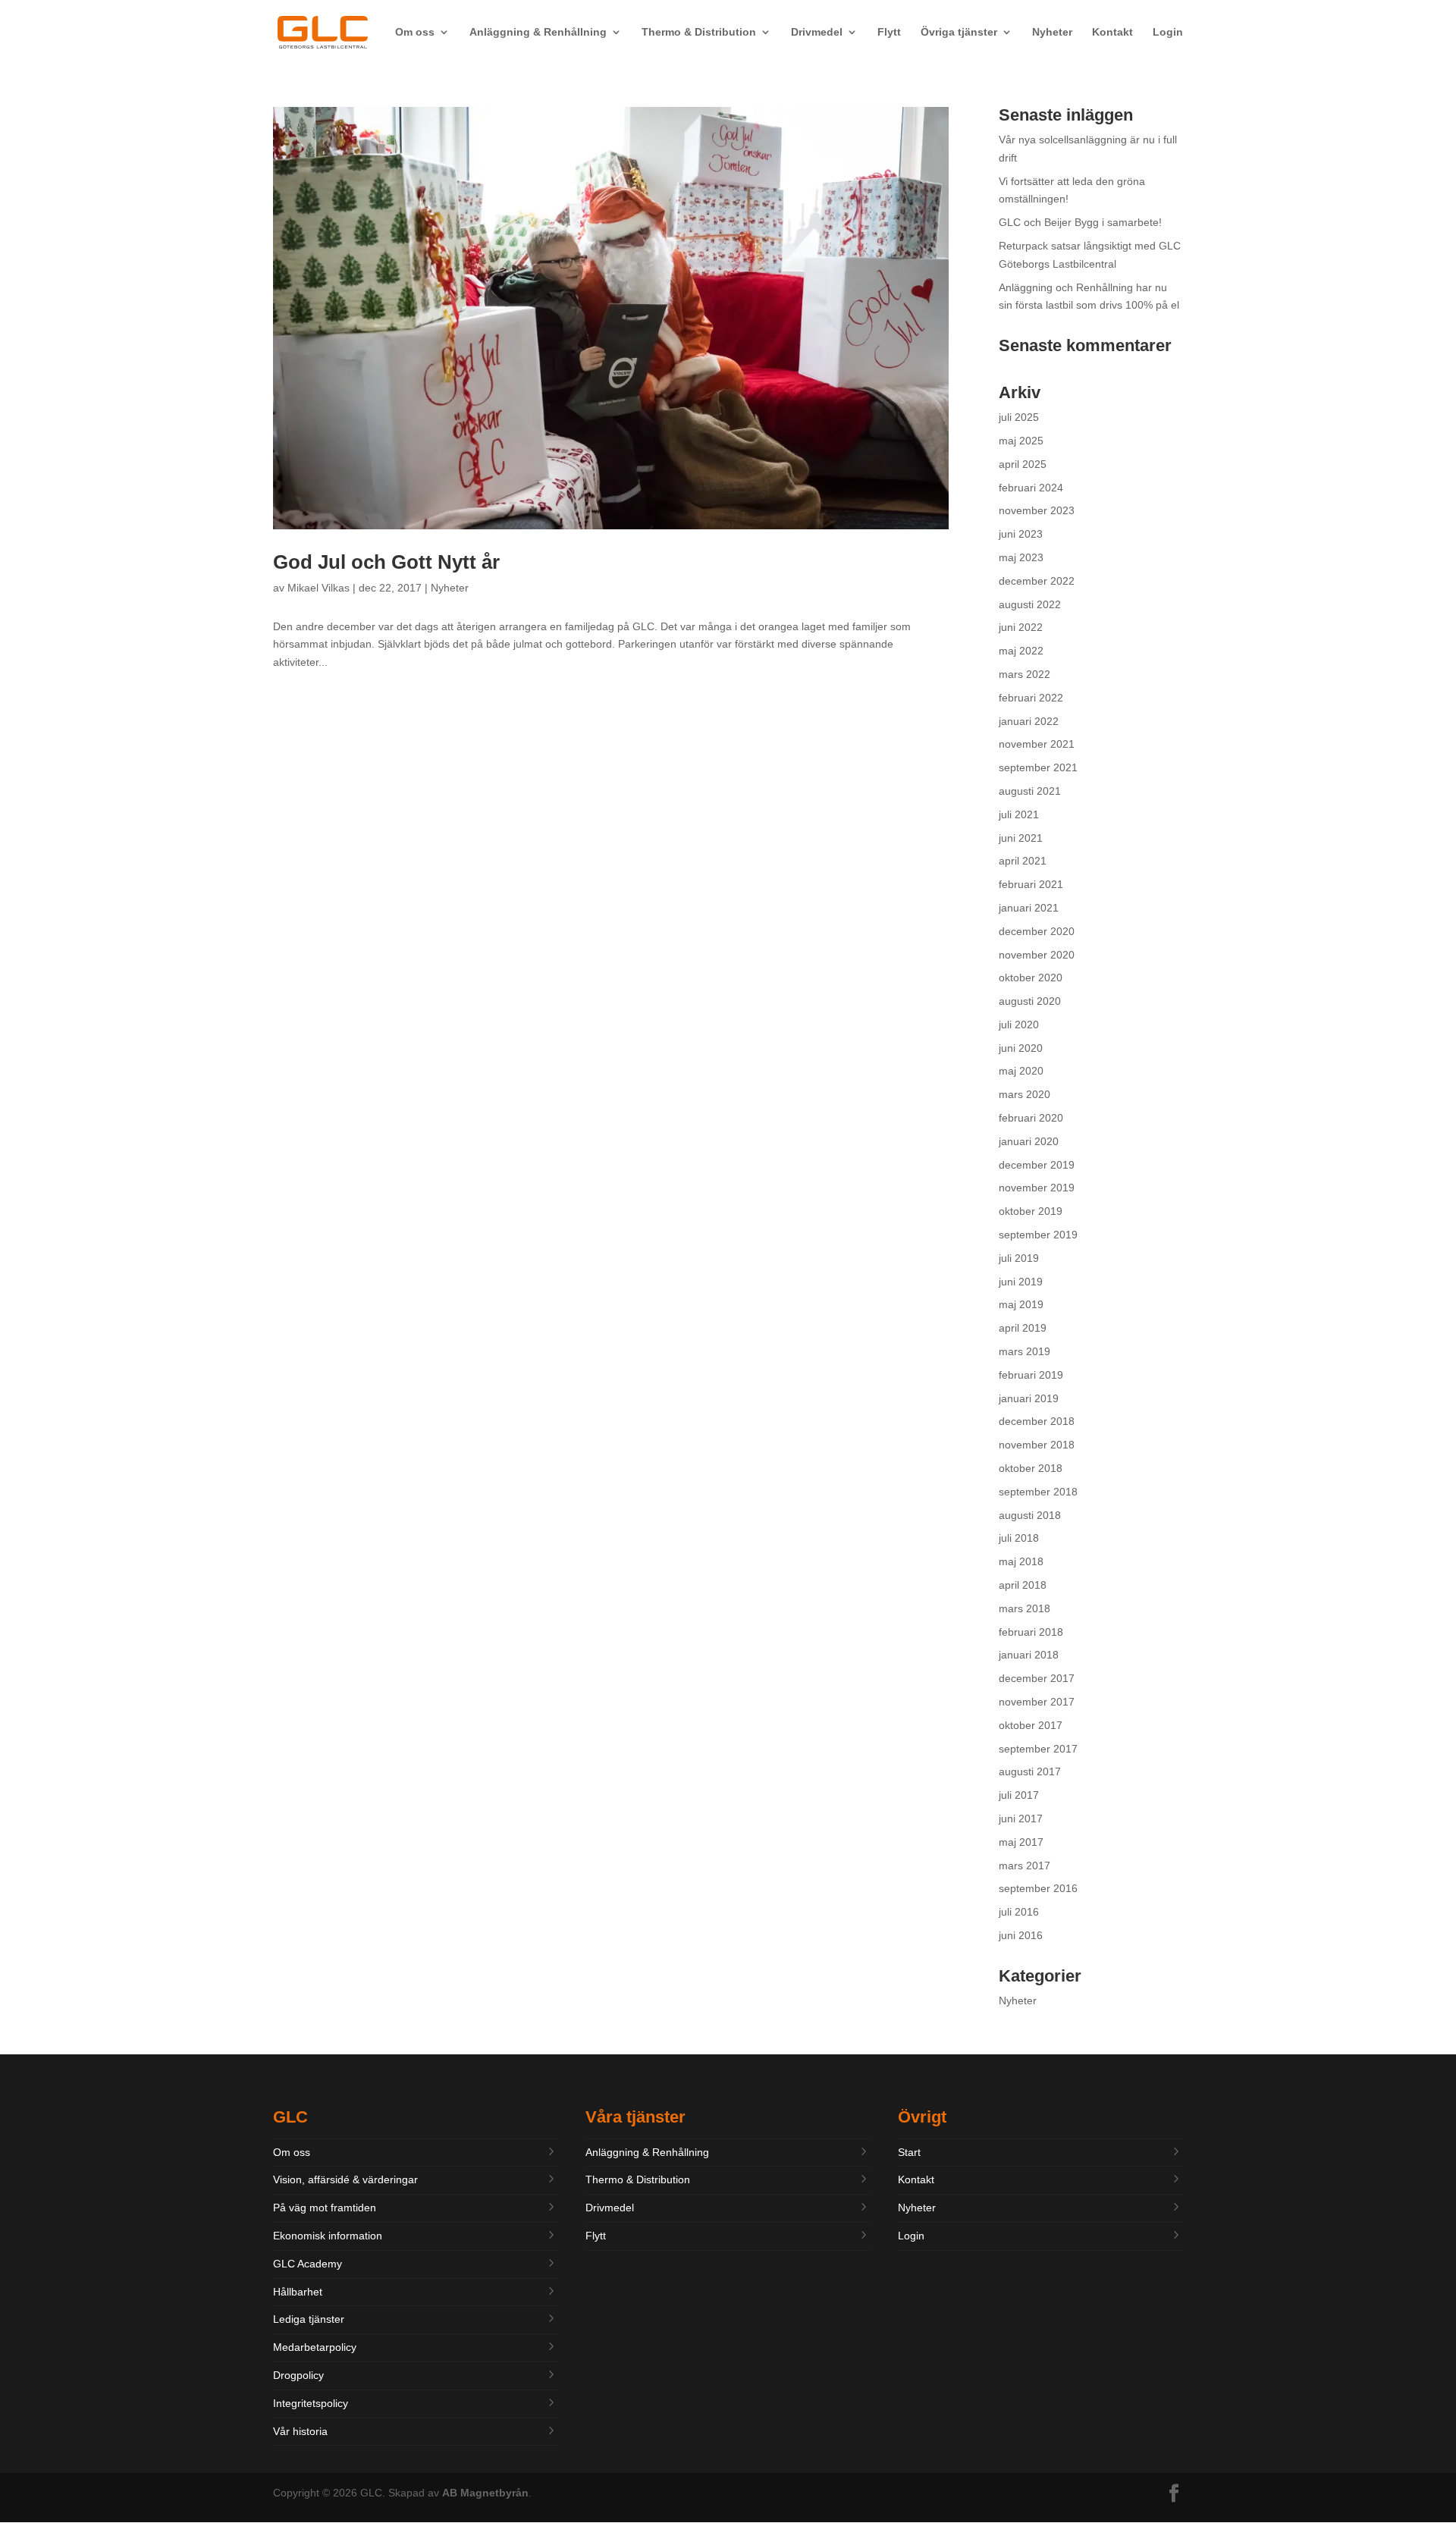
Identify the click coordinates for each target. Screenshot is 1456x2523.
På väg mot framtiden (325, 2208)
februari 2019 (1031, 1375)
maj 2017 (1021, 1842)
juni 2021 (1021, 838)
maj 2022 (1021, 651)
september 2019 (1038, 1235)
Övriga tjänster (959, 32)
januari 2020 (1029, 1141)
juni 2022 (1021, 627)
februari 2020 (1031, 1118)
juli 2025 (1019, 417)
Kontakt (1112, 32)
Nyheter (1052, 32)
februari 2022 (1031, 698)
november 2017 (1037, 1702)
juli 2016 (1019, 1912)
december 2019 (1037, 1165)
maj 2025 (1021, 441)
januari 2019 (1029, 1398)
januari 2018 (1029, 1655)
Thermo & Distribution (699, 32)
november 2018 (1037, 1445)
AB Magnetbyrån (485, 2493)
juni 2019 (1021, 1282)
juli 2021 (1019, 814)
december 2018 (1037, 1421)
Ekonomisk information (328, 2236)
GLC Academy (308, 2264)
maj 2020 (1021, 1071)
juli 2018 (1019, 1538)
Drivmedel (817, 32)
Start (909, 2152)
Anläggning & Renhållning (538, 32)
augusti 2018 (1030, 1515)
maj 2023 (1021, 557)
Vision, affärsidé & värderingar (345, 2179)
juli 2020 (1019, 1025)
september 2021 (1038, 767)
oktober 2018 (1031, 1468)
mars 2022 (1025, 674)
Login (1168, 32)
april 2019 (1023, 1328)
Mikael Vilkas (318, 588)
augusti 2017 (1030, 1771)
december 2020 (1037, 931)
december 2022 (1037, 581)
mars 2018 (1025, 1608)
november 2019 (1037, 1188)
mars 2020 (1025, 1094)
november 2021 (1037, 744)
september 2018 (1038, 1492)
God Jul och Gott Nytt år (386, 562)
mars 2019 (1025, 1351)
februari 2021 (1031, 884)
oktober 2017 (1031, 1725)
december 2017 (1037, 1678)
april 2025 (1023, 464)
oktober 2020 (1031, 978)
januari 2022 (1029, 721)
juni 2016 (1021, 1935)
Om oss (415, 32)
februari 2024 (1031, 488)
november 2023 (1037, 510)
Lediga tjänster (309, 2319)
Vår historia (300, 2431)
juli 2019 (1019, 1258)
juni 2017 (1021, 1819)
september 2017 (1038, 1749)
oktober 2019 (1031, 1211)
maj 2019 (1021, 1304)
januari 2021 (1029, 908)
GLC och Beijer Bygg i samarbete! (1080, 222)
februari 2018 (1031, 1632)
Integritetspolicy (311, 2403)
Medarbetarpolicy (315, 2347)
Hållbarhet (298, 2292)
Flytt (889, 32)
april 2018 (1023, 1585)
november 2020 (1037, 955)
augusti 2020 (1030, 1001)
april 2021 (1023, 861)
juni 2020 (1021, 1048)
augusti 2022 (1030, 604)
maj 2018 (1021, 1561)
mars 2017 (1025, 1866)
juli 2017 (1019, 1795)
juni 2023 (1021, 534)
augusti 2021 (1030, 791)
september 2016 (1038, 1888)
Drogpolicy (298, 2375)
